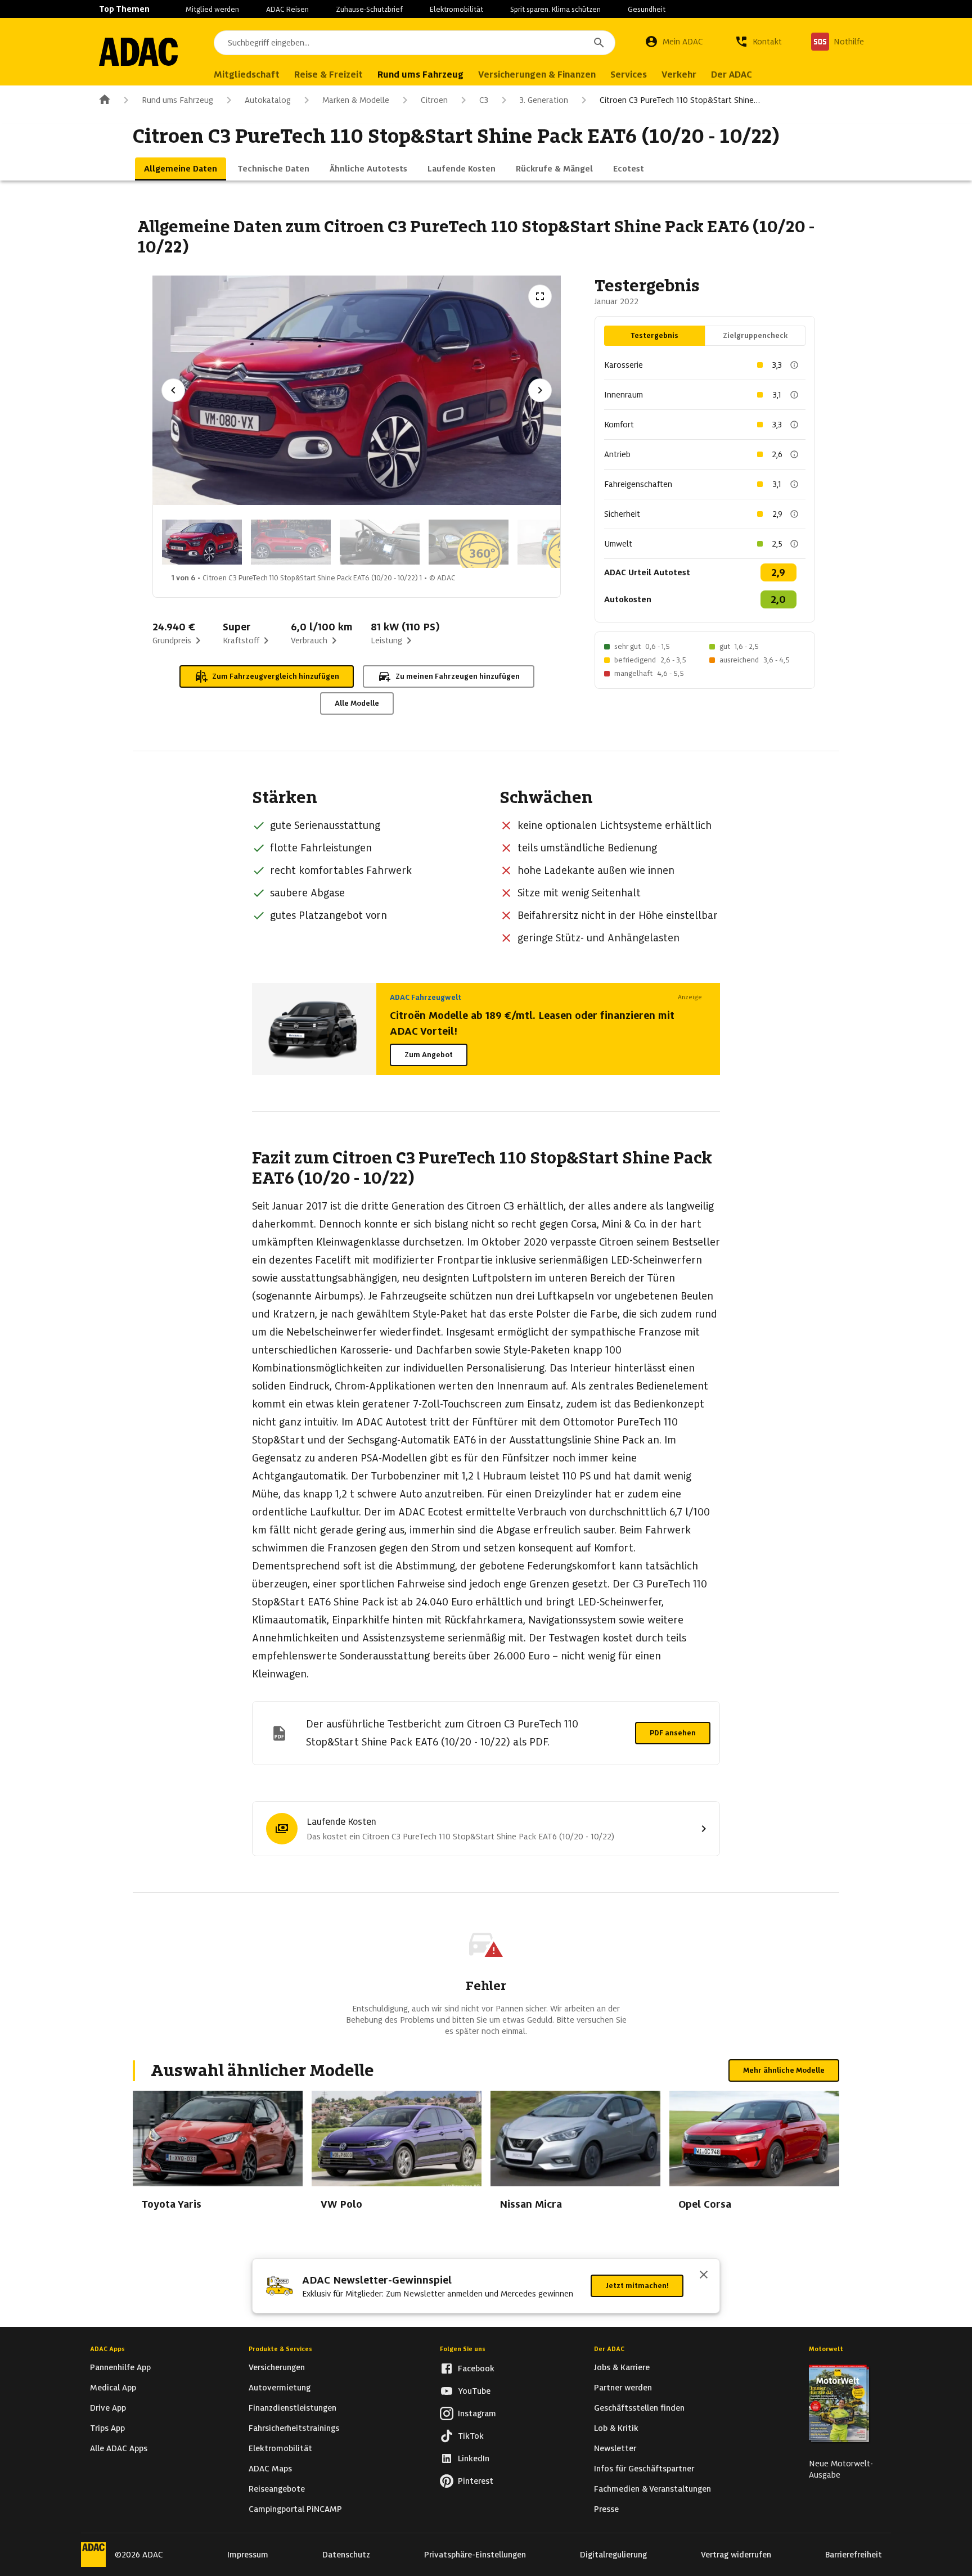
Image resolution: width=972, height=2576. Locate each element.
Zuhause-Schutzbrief (369, 9)
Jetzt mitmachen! (637, 2286)
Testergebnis (654, 335)
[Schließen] (704, 2276)
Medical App (113, 2388)
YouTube (474, 2391)
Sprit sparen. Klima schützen (555, 9)
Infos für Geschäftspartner (644, 2469)
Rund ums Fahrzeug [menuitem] (420, 75)
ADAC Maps (270, 2469)
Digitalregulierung (613, 2555)
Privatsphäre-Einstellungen (475, 2555)
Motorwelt (826, 2349)
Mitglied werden (212, 9)
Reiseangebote (277, 2489)
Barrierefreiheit (854, 2555)
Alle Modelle (357, 703)
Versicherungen (277, 2367)
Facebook (476, 2369)
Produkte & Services (280, 2349)
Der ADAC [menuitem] (732, 75)
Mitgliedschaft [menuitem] (247, 75)
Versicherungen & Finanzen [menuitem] (537, 75)
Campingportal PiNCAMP (295, 2509)
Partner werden (623, 2388)
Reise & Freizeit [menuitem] (328, 75)
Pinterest (476, 2481)
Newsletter (615, 2448)
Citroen (434, 100)
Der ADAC (609, 2349)
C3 (484, 100)
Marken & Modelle (356, 100)
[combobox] (415, 43)
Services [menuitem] (629, 75)
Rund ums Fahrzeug (177, 100)
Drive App (108, 2408)
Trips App (107, 2428)
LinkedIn (474, 2458)
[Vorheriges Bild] (173, 390)
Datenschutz (346, 2555)
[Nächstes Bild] (540, 390)
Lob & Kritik (616, 2428)
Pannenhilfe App (120, 2367)
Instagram (477, 2413)
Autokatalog (268, 100)
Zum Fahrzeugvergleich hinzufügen (276, 676)
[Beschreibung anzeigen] (794, 365)
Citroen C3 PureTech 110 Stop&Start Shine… (680, 100)
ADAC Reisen (287, 9)
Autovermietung (280, 2388)
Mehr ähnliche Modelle (784, 2070)
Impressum (248, 2555)
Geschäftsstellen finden (639, 2408)
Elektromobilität (456, 9)
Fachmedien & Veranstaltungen (652, 2489)
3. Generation (544, 100)
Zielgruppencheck (755, 335)
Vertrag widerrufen (736, 2555)
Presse (606, 2509)
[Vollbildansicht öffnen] (540, 296)
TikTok (471, 2436)
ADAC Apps (107, 2349)
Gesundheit (647, 9)
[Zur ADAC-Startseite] (138, 52)
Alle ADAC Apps (119, 2448)
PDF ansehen (673, 1733)
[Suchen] (599, 43)
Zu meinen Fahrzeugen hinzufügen (458, 676)
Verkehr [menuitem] (679, 75)
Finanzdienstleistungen (292, 2408)
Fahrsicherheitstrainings (294, 2428)
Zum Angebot (429, 1055)
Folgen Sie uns (463, 2349)
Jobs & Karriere (622, 2367)
